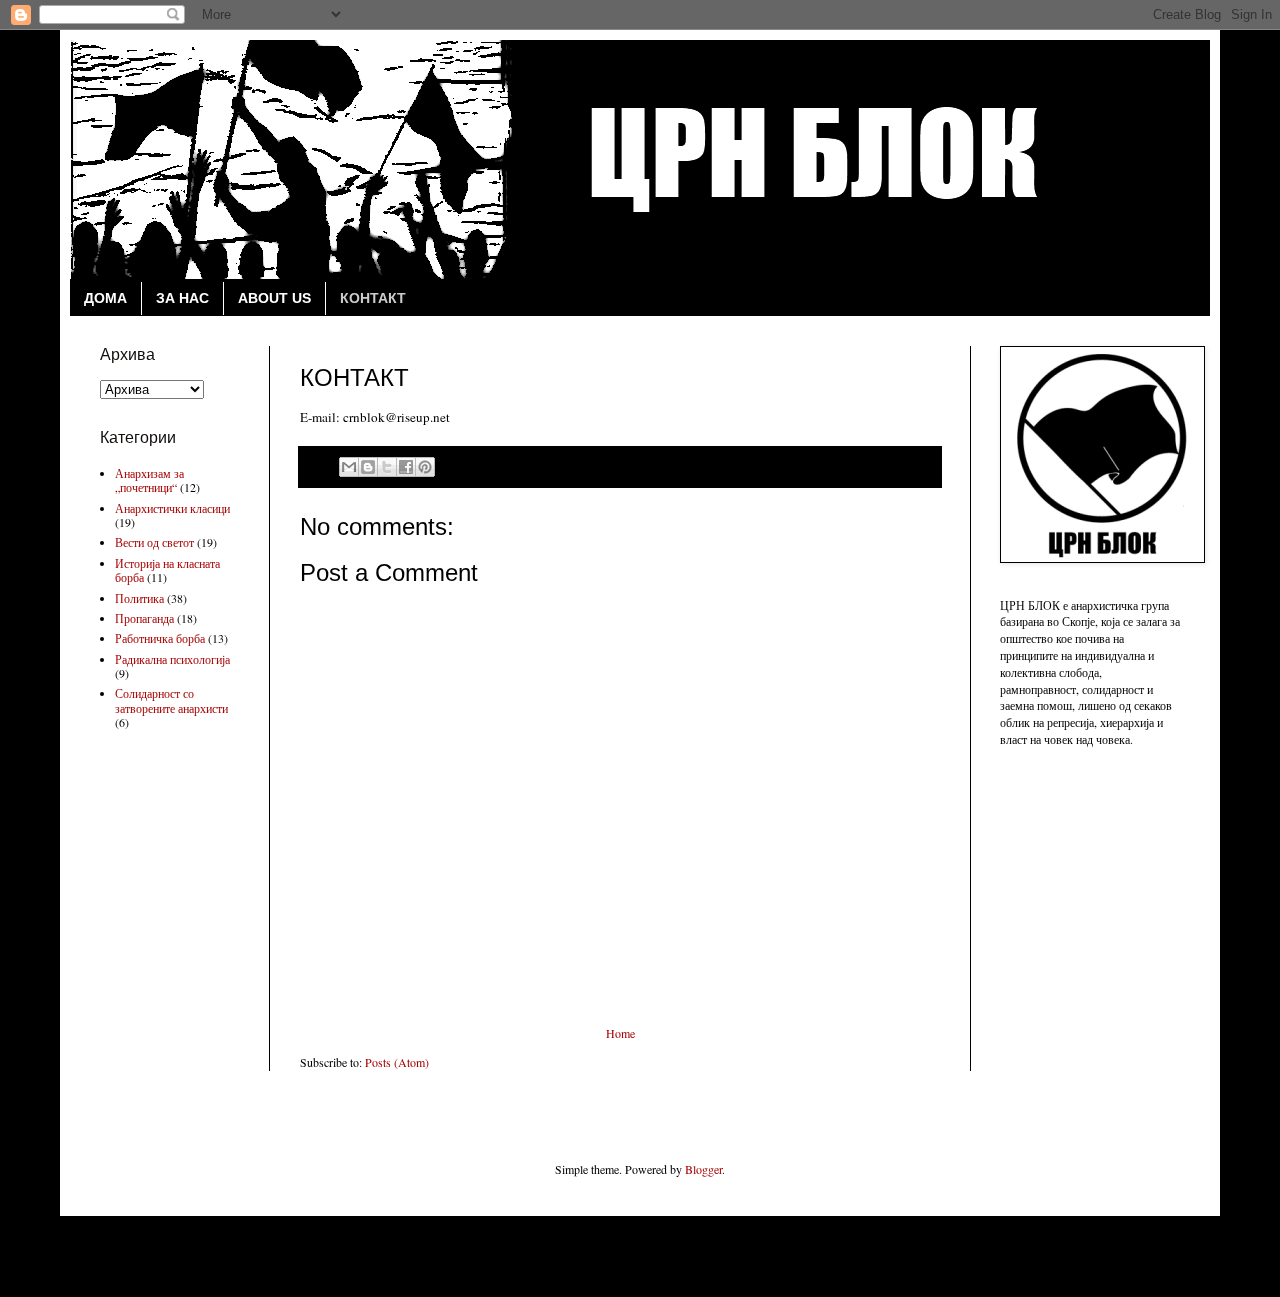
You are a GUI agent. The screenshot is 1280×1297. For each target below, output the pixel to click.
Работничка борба (160, 638)
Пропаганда (144, 618)
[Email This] (349, 467)
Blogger (703, 1169)
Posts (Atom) (397, 1062)
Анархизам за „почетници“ (149, 480)
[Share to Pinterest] (425, 467)
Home (620, 1033)
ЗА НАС (182, 298)
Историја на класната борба (167, 570)
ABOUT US (274, 298)
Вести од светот (154, 542)
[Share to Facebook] (406, 467)
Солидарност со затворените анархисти (171, 700)
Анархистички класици (172, 508)
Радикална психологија (172, 659)
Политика (139, 598)
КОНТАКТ (373, 298)
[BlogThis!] (368, 467)
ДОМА (105, 298)
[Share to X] (387, 467)
